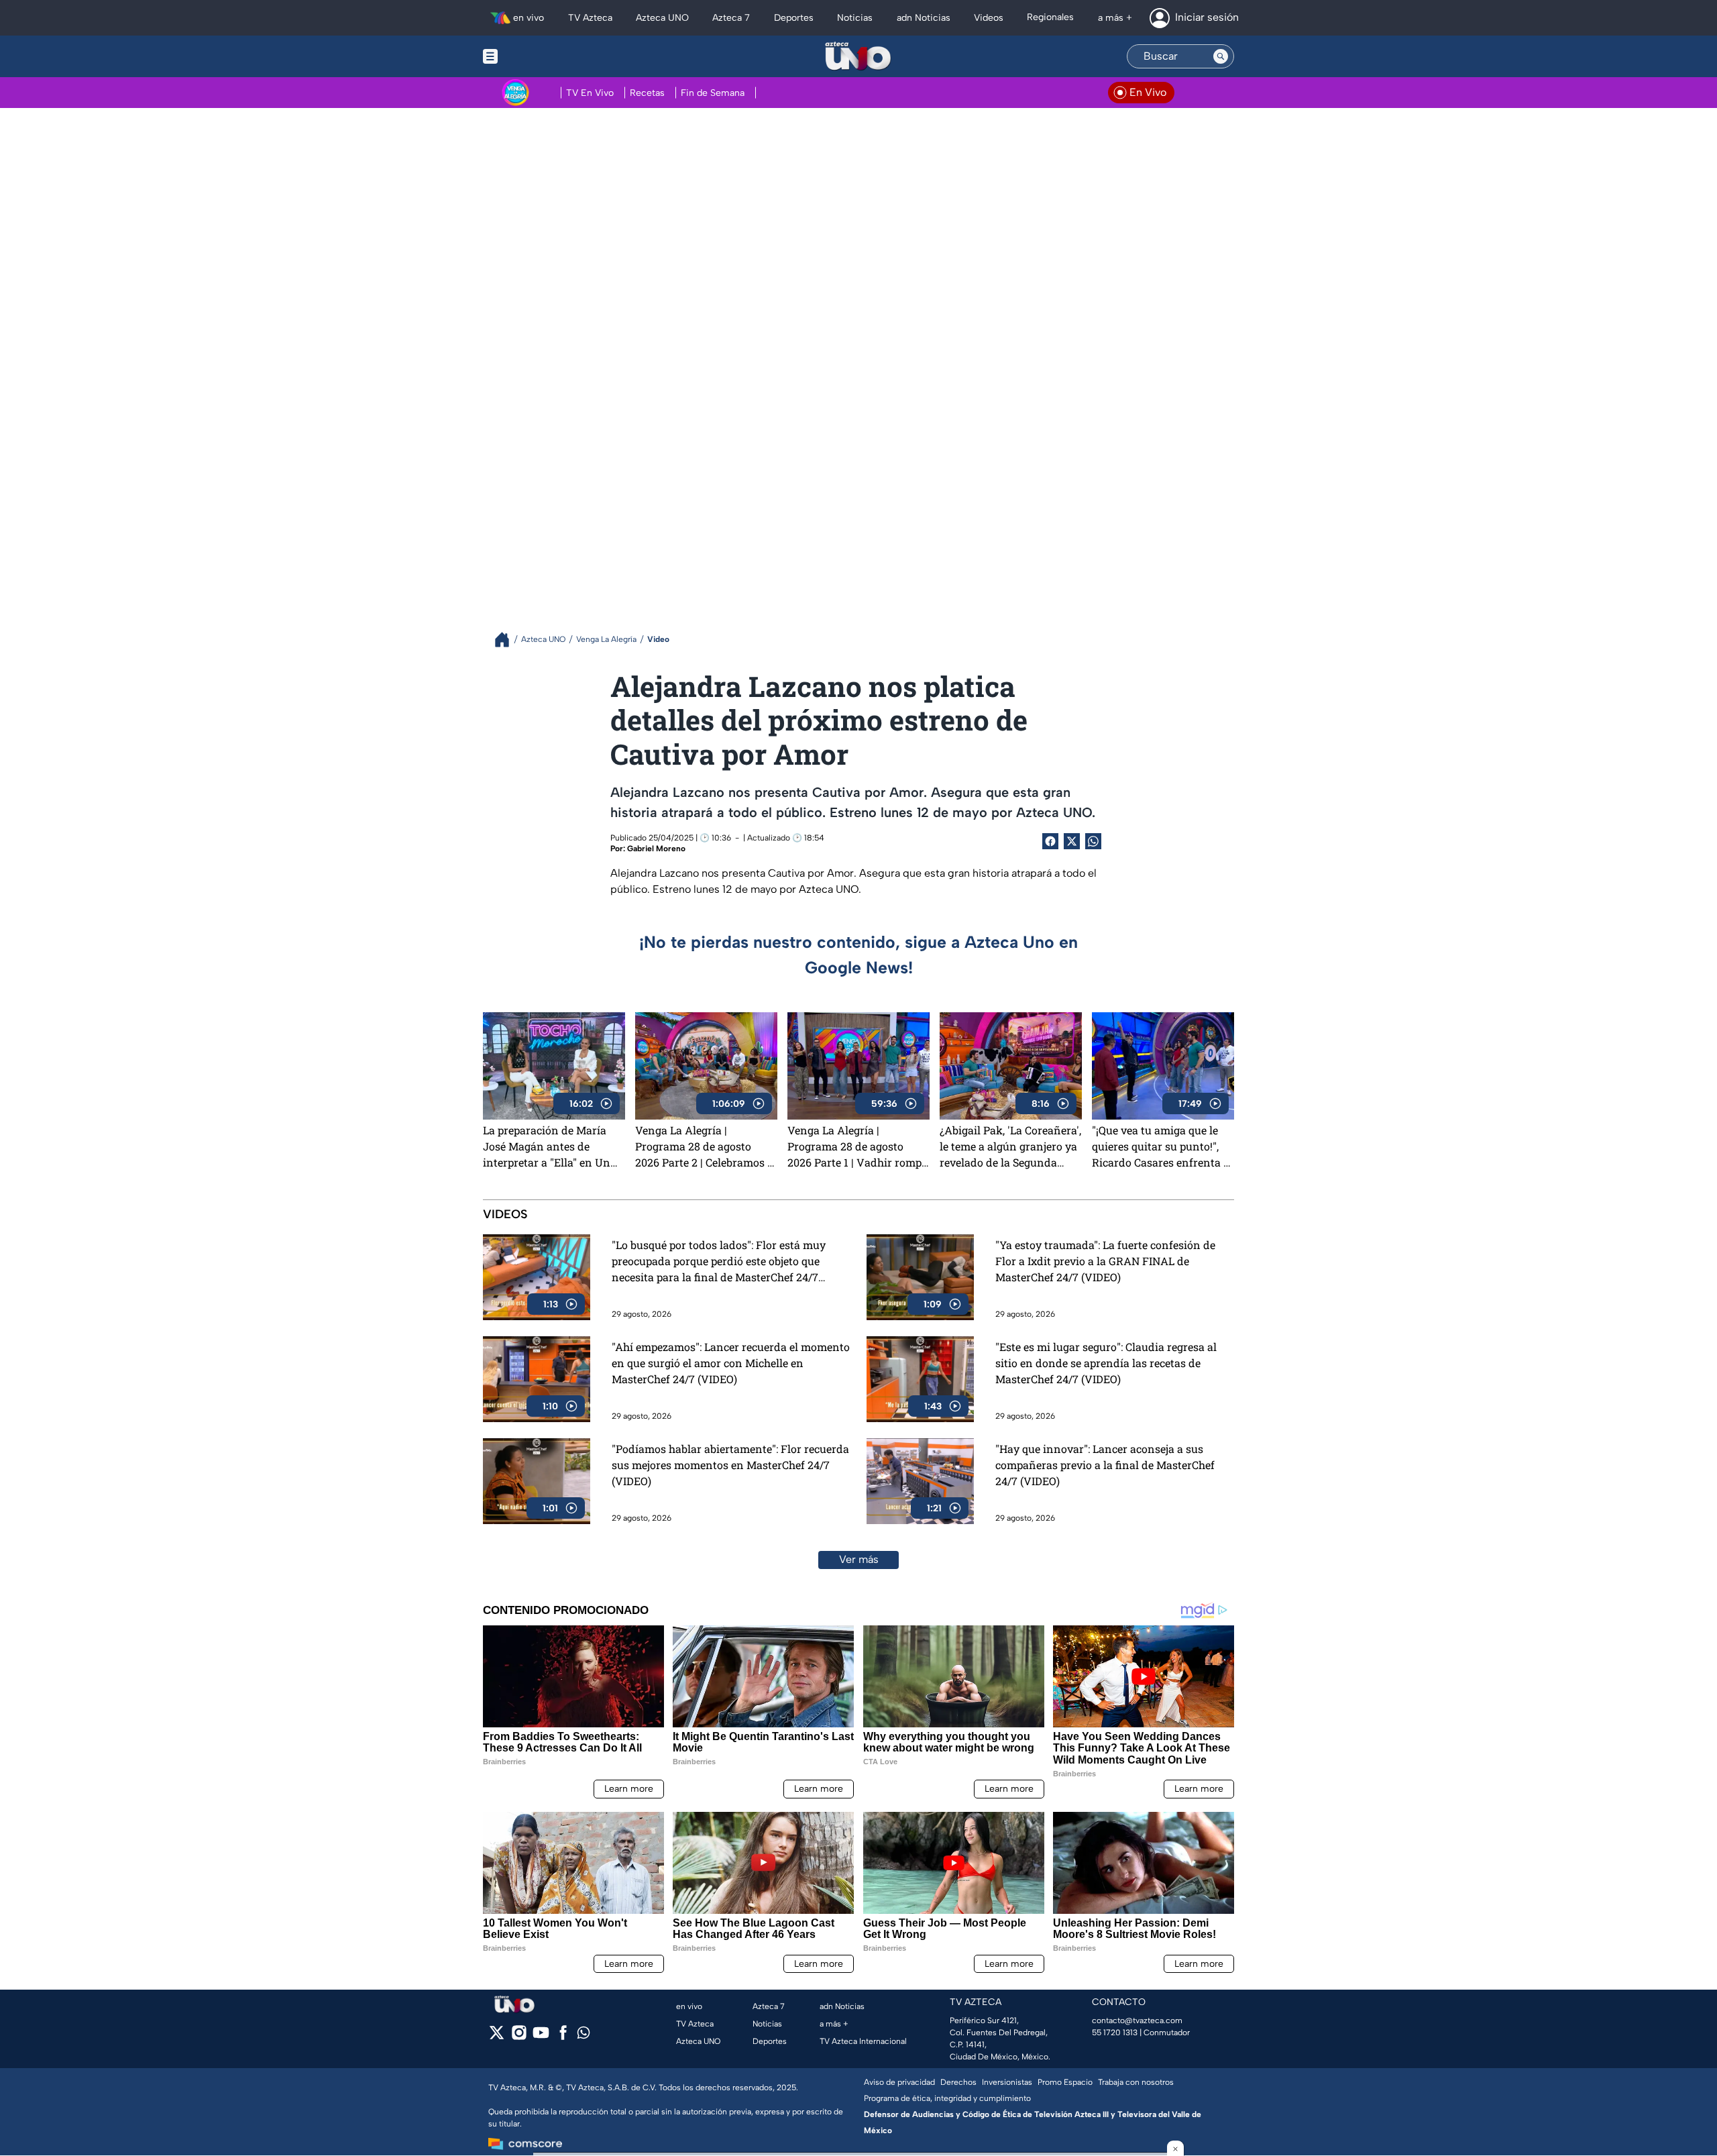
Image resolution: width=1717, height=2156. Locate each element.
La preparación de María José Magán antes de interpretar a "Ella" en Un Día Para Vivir (547, 1146)
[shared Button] (1093, 841)
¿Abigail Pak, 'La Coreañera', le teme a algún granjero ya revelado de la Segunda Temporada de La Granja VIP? (1010, 1146)
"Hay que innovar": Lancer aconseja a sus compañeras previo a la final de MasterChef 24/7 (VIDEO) (1105, 1465)
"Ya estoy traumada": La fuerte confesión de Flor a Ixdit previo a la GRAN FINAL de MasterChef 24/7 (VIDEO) (1105, 1261)
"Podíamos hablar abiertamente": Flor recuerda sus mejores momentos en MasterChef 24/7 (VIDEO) (730, 1465)
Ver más (859, 1559)
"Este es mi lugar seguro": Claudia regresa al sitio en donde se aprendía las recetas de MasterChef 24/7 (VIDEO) (1106, 1363)
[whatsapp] (584, 2036)
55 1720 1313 (1115, 2033)
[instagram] (519, 2037)
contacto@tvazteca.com (1137, 2020)
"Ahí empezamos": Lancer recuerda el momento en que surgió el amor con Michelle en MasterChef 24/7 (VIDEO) (731, 1363)
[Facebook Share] (1050, 841)
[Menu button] (537, 56)
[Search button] (1221, 56)
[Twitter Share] (1072, 841)
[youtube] (541, 2037)
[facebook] (563, 2037)
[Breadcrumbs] (507, 640)
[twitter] (497, 2037)
